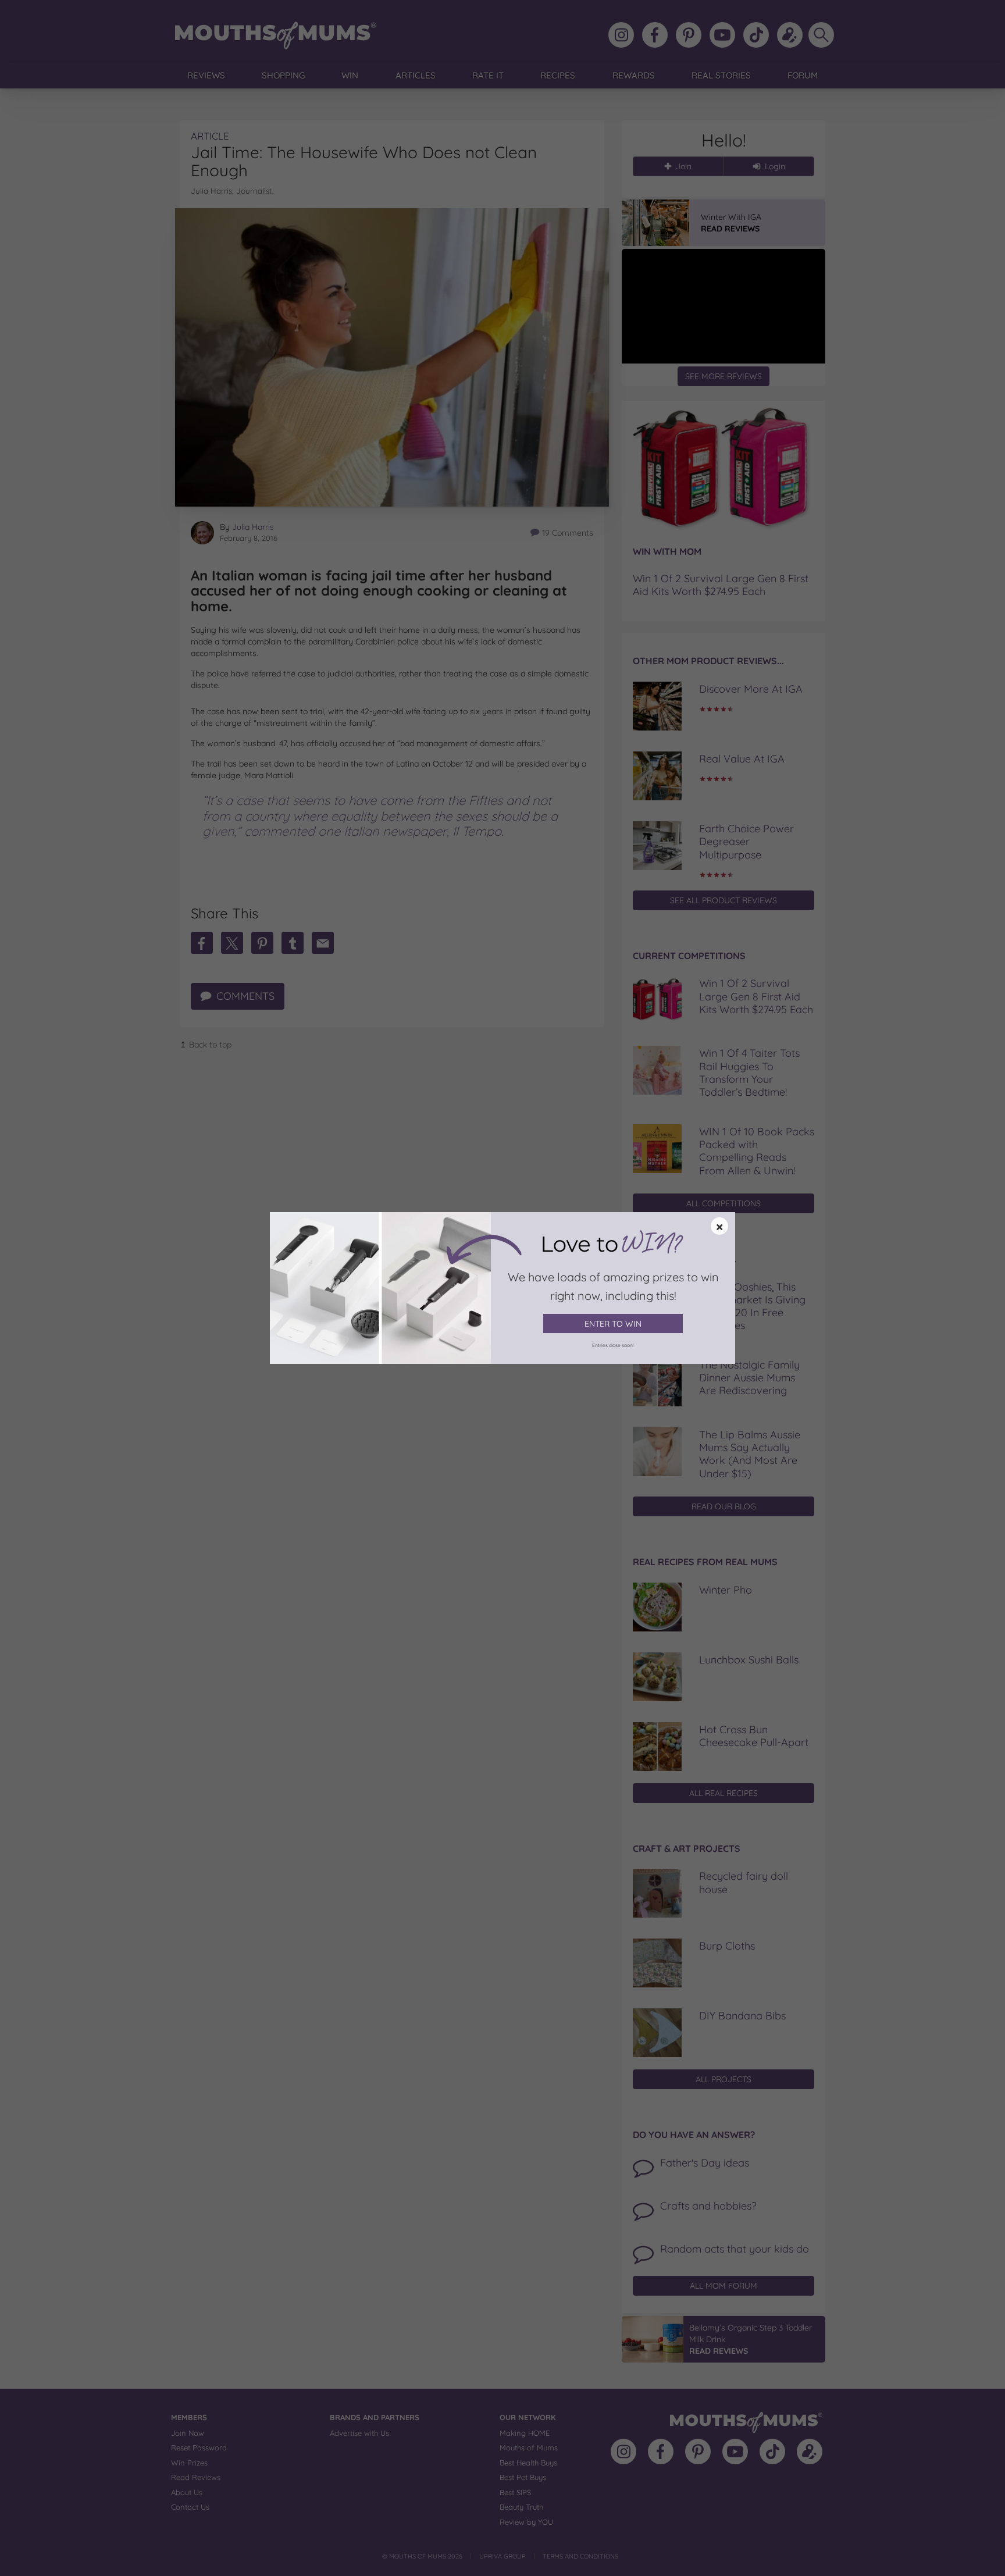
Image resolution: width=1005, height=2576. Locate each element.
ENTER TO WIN (613, 1324)
